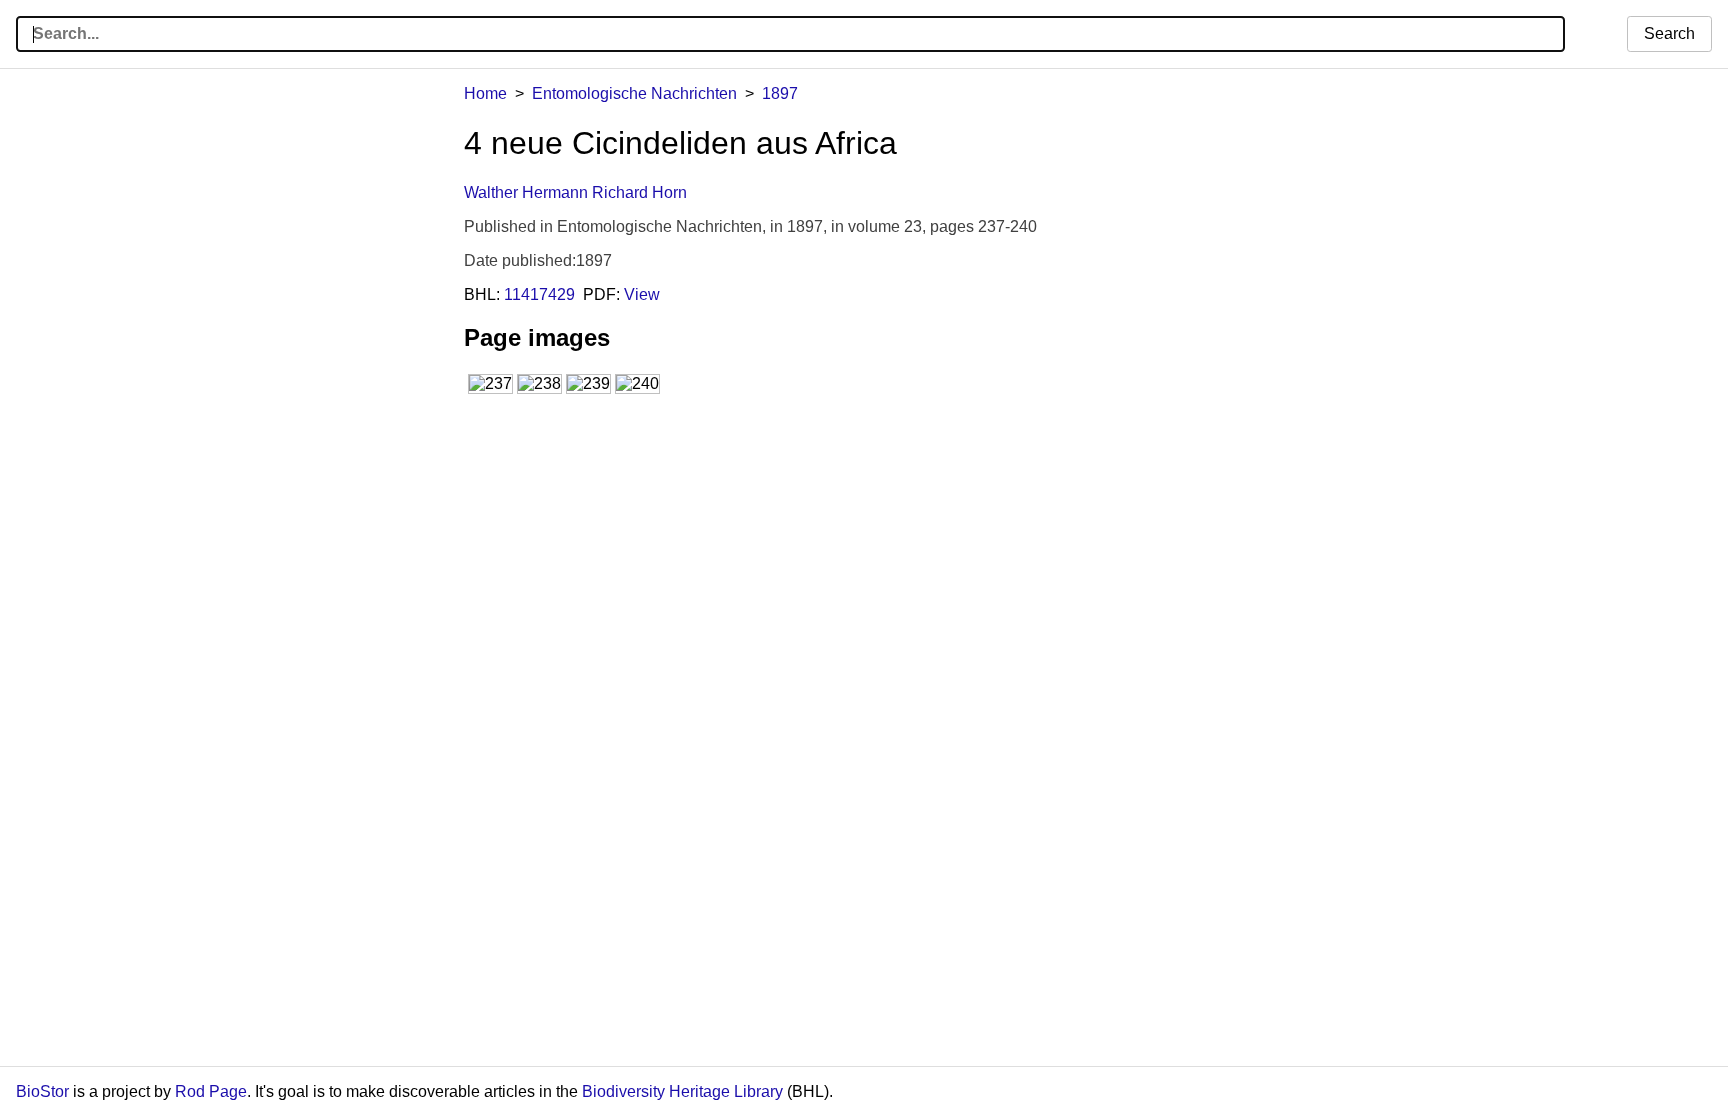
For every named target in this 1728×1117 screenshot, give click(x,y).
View (642, 294)
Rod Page (211, 1091)
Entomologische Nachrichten (634, 93)
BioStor (42, 1091)
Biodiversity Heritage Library (682, 1091)
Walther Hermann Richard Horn (575, 192)
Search (1669, 33)
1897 (780, 93)
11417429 (539, 294)
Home (485, 93)
